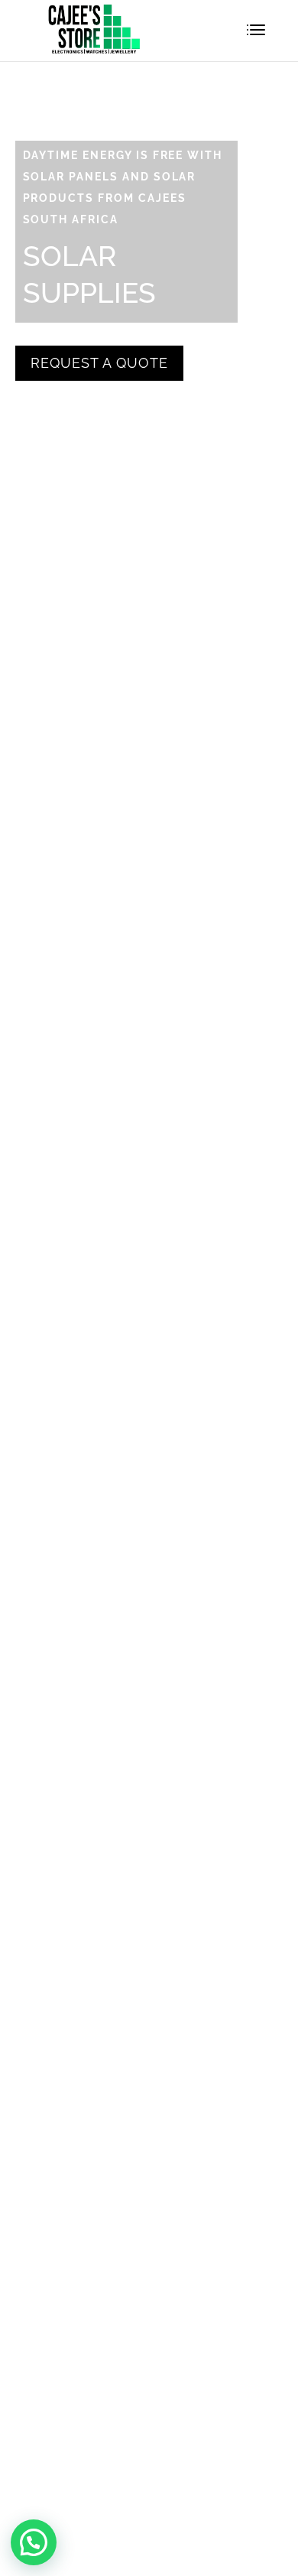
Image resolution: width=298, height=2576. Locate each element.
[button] (34, 2542)
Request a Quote (99, 363)
